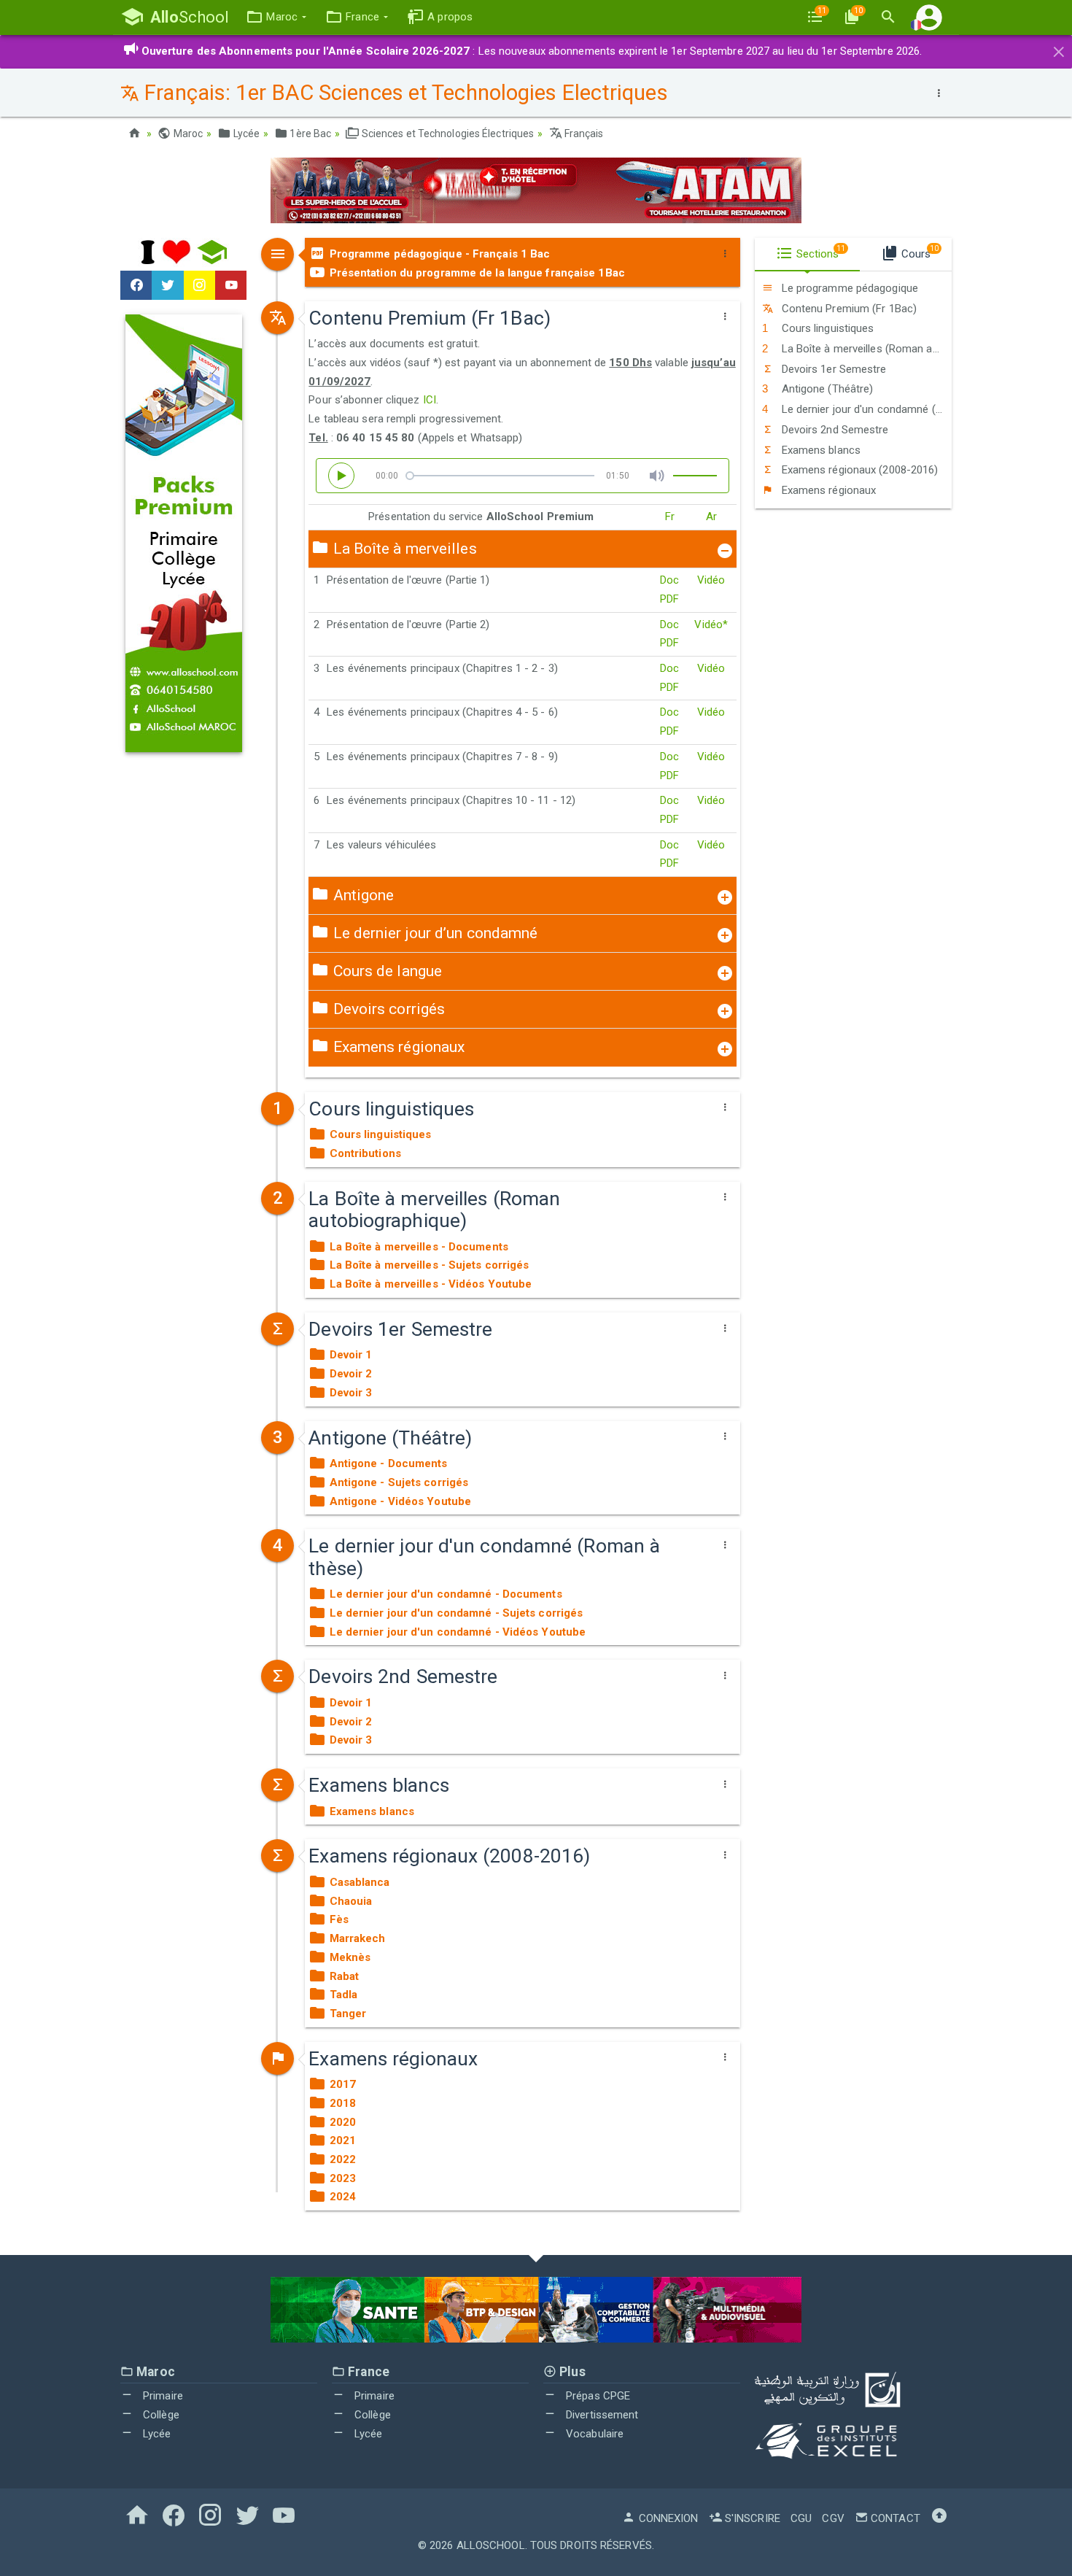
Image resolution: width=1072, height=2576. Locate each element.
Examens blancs (819, 450)
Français (583, 134)
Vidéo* (711, 624)
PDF (669, 599)
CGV (833, 2518)
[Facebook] (136, 285)
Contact (894, 2518)
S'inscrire (751, 2518)
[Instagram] (199, 285)
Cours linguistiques (826, 328)
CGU (801, 2518)
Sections (820, 252)
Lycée (245, 134)
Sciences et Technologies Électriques (447, 134)
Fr (670, 517)
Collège (160, 2415)
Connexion (667, 2518)
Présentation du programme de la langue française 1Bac (475, 273)
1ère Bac (309, 134)
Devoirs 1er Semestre (832, 369)
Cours (918, 252)
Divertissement (601, 2415)
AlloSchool (491, 2545)
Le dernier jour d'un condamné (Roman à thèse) (865, 409)
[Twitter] (167, 285)
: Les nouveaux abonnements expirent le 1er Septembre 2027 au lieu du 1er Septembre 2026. (532, 51)
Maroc (187, 134)
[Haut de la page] (939, 2518)
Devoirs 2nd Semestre (833, 430)
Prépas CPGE (597, 2396)
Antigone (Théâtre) (826, 389)
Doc (669, 580)
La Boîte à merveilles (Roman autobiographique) (865, 349)
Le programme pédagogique (848, 288)
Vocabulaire (593, 2434)
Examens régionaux (827, 490)
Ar (711, 517)
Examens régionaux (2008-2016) (858, 470)
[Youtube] (231, 285)
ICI (430, 400)
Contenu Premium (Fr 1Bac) (847, 309)
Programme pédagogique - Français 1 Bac (438, 254)
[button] (276, 17)
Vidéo (711, 580)
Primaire (162, 2396)
